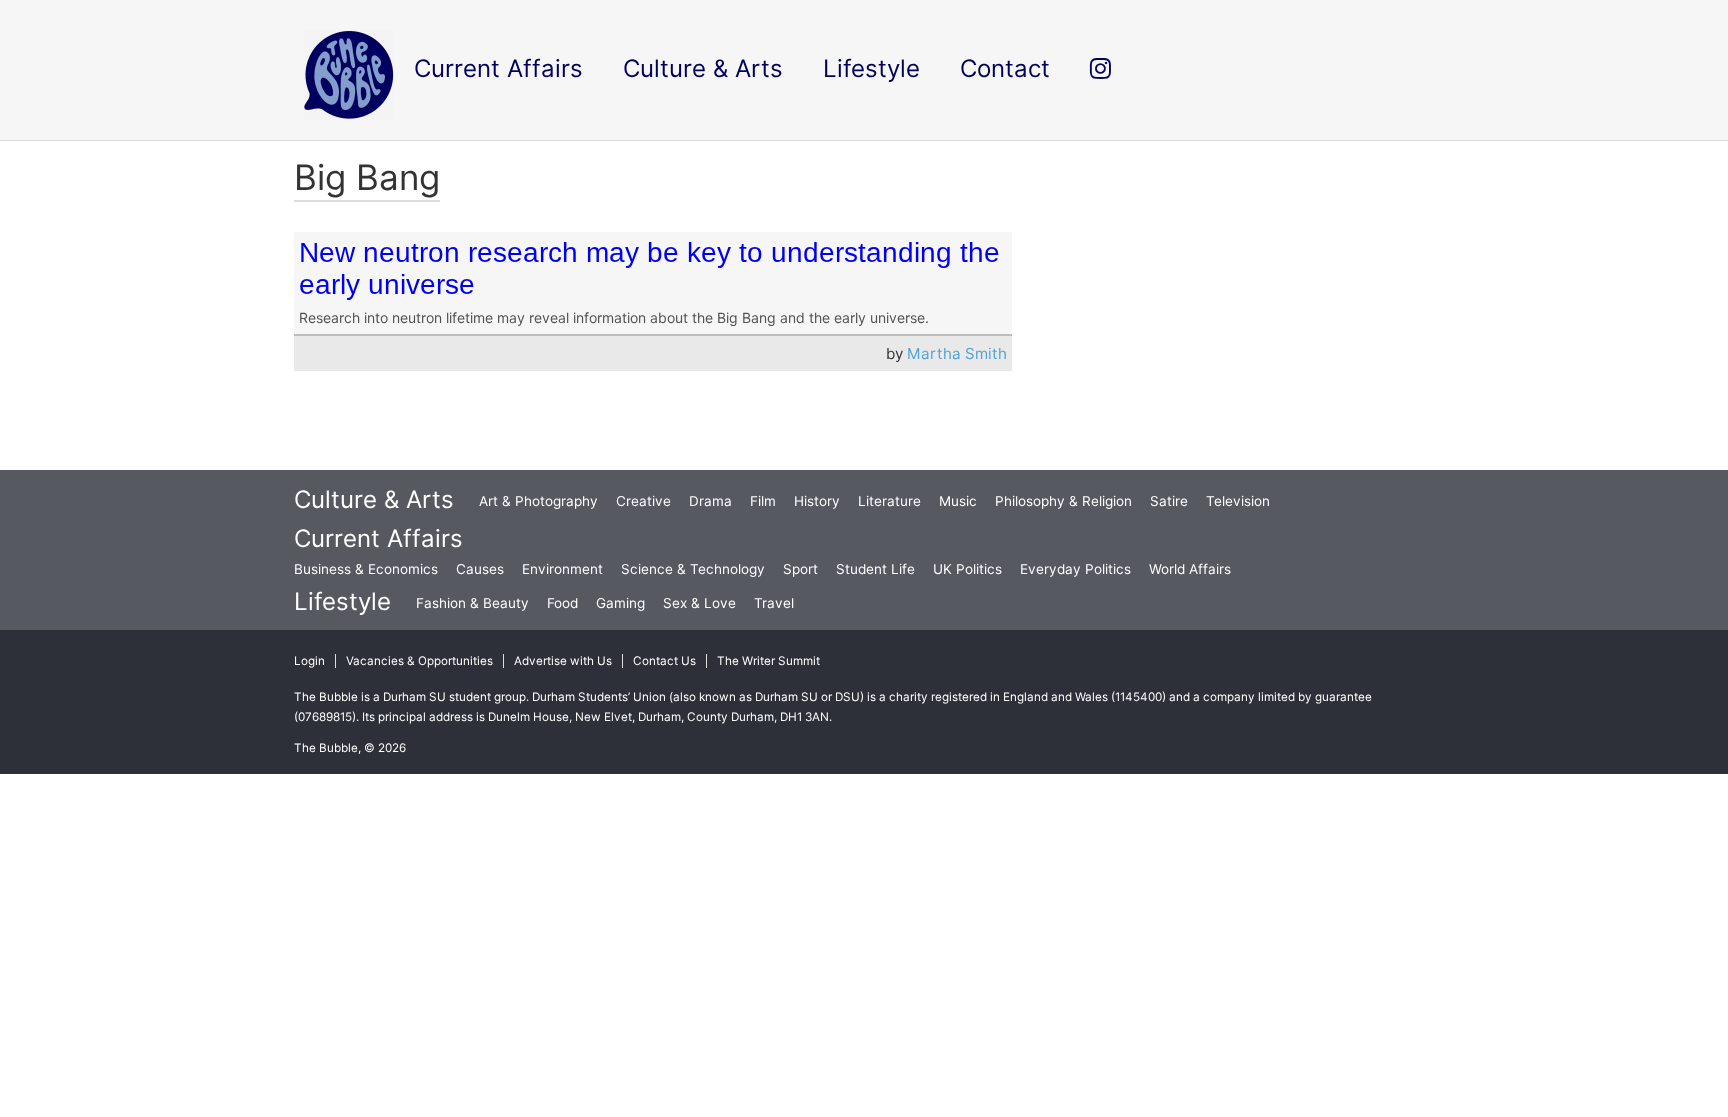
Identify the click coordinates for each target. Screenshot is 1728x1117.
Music (958, 501)
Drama (710, 501)
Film (763, 501)
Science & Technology (693, 569)
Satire (1169, 501)
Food (562, 603)
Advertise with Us (563, 661)
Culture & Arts (374, 499)
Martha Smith (957, 353)
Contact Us (664, 661)
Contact (1005, 68)
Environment (562, 569)
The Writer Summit (768, 661)
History (817, 501)
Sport (800, 569)
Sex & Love (699, 603)
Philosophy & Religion (1063, 501)
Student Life (875, 569)
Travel (774, 603)
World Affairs (1190, 569)
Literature (889, 501)
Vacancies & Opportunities (419, 661)
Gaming (620, 603)
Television (1238, 501)
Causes (480, 569)
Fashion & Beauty (472, 603)
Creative (643, 501)
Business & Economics (366, 569)
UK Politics (967, 569)
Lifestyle (342, 601)
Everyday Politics (1075, 569)
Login (309, 661)
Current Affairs (378, 538)
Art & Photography (538, 501)
